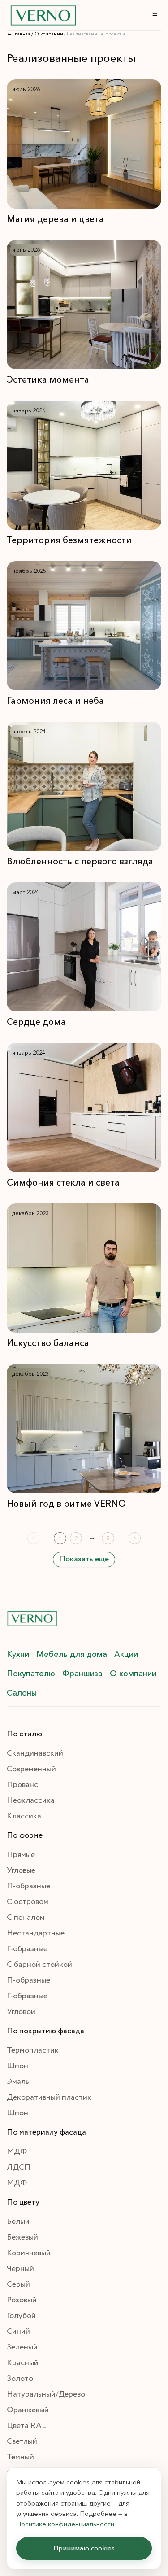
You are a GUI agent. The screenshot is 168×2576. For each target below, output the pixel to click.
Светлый (22, 2441)
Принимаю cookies (84, 2548)
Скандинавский (35, 1753)
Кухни (18, 1654)
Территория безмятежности (69, 540)
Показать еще (84, 1559)
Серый (18, 2284)
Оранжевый (28, 2410)
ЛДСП (19, 2167)
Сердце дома (36, 1022)
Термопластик (33, 2050)
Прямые (21, 1855)
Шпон (17, 2066)
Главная (22, 34)
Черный (20, 2269)
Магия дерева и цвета (55, 219)
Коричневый (29, 2253)
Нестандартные (36, 1933)
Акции (126, 1654)
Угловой (21, 2012)
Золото (20, 2379)
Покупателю (31, 1674)
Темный (20, 2457)
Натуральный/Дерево (46, 2394)
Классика (24, 1816)
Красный (23, 2363)
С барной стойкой (39, 1965)
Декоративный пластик (49, 2097)
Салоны (22, 1693)
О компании (133, 1674)
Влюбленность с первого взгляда (80, 861)
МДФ (17, 2152)
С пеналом (26, 1918)
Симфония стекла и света (63, 1182)
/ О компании (47, 34)
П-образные (28, 1886)
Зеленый (22, 2347)
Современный (31, 1769)
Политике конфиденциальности (65, 2524)
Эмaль (18, 2082)
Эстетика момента (48, 379)
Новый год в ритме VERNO (66, 1504)
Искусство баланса (48, 1343)
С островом (28, 1902)
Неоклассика (31, 1800)
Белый (18, 2222)
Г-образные (27, 1949)
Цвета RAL (26, 2426)
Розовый (22, 2300)
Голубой (21, 2316)
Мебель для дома (72, 1654)
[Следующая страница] (135, 1538)
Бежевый (22, 2237)
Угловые (21, 1870)
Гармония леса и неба (55, 701)
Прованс (22, 1785)
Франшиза (82, 1674)
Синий (18, 2332)
